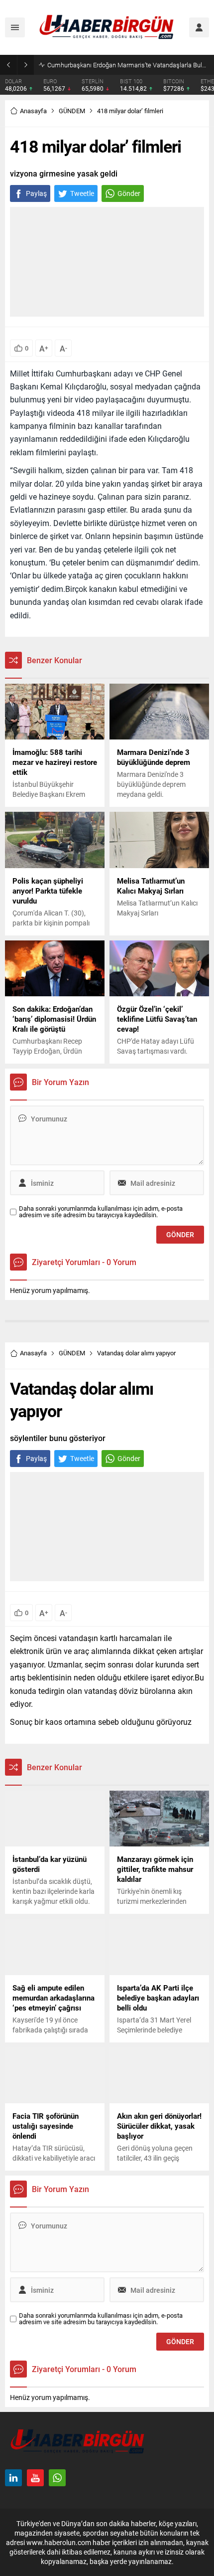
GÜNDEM (72, 111)
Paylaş (36, 193)
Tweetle (82, 193)
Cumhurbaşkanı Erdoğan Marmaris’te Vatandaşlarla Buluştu (128, 65)
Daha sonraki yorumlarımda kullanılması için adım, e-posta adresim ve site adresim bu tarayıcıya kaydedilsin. (101, 1212)
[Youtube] (35, 2478)
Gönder (129, 193)
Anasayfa (33, 111)
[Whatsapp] (57, 2478)
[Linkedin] (13, 2478)
